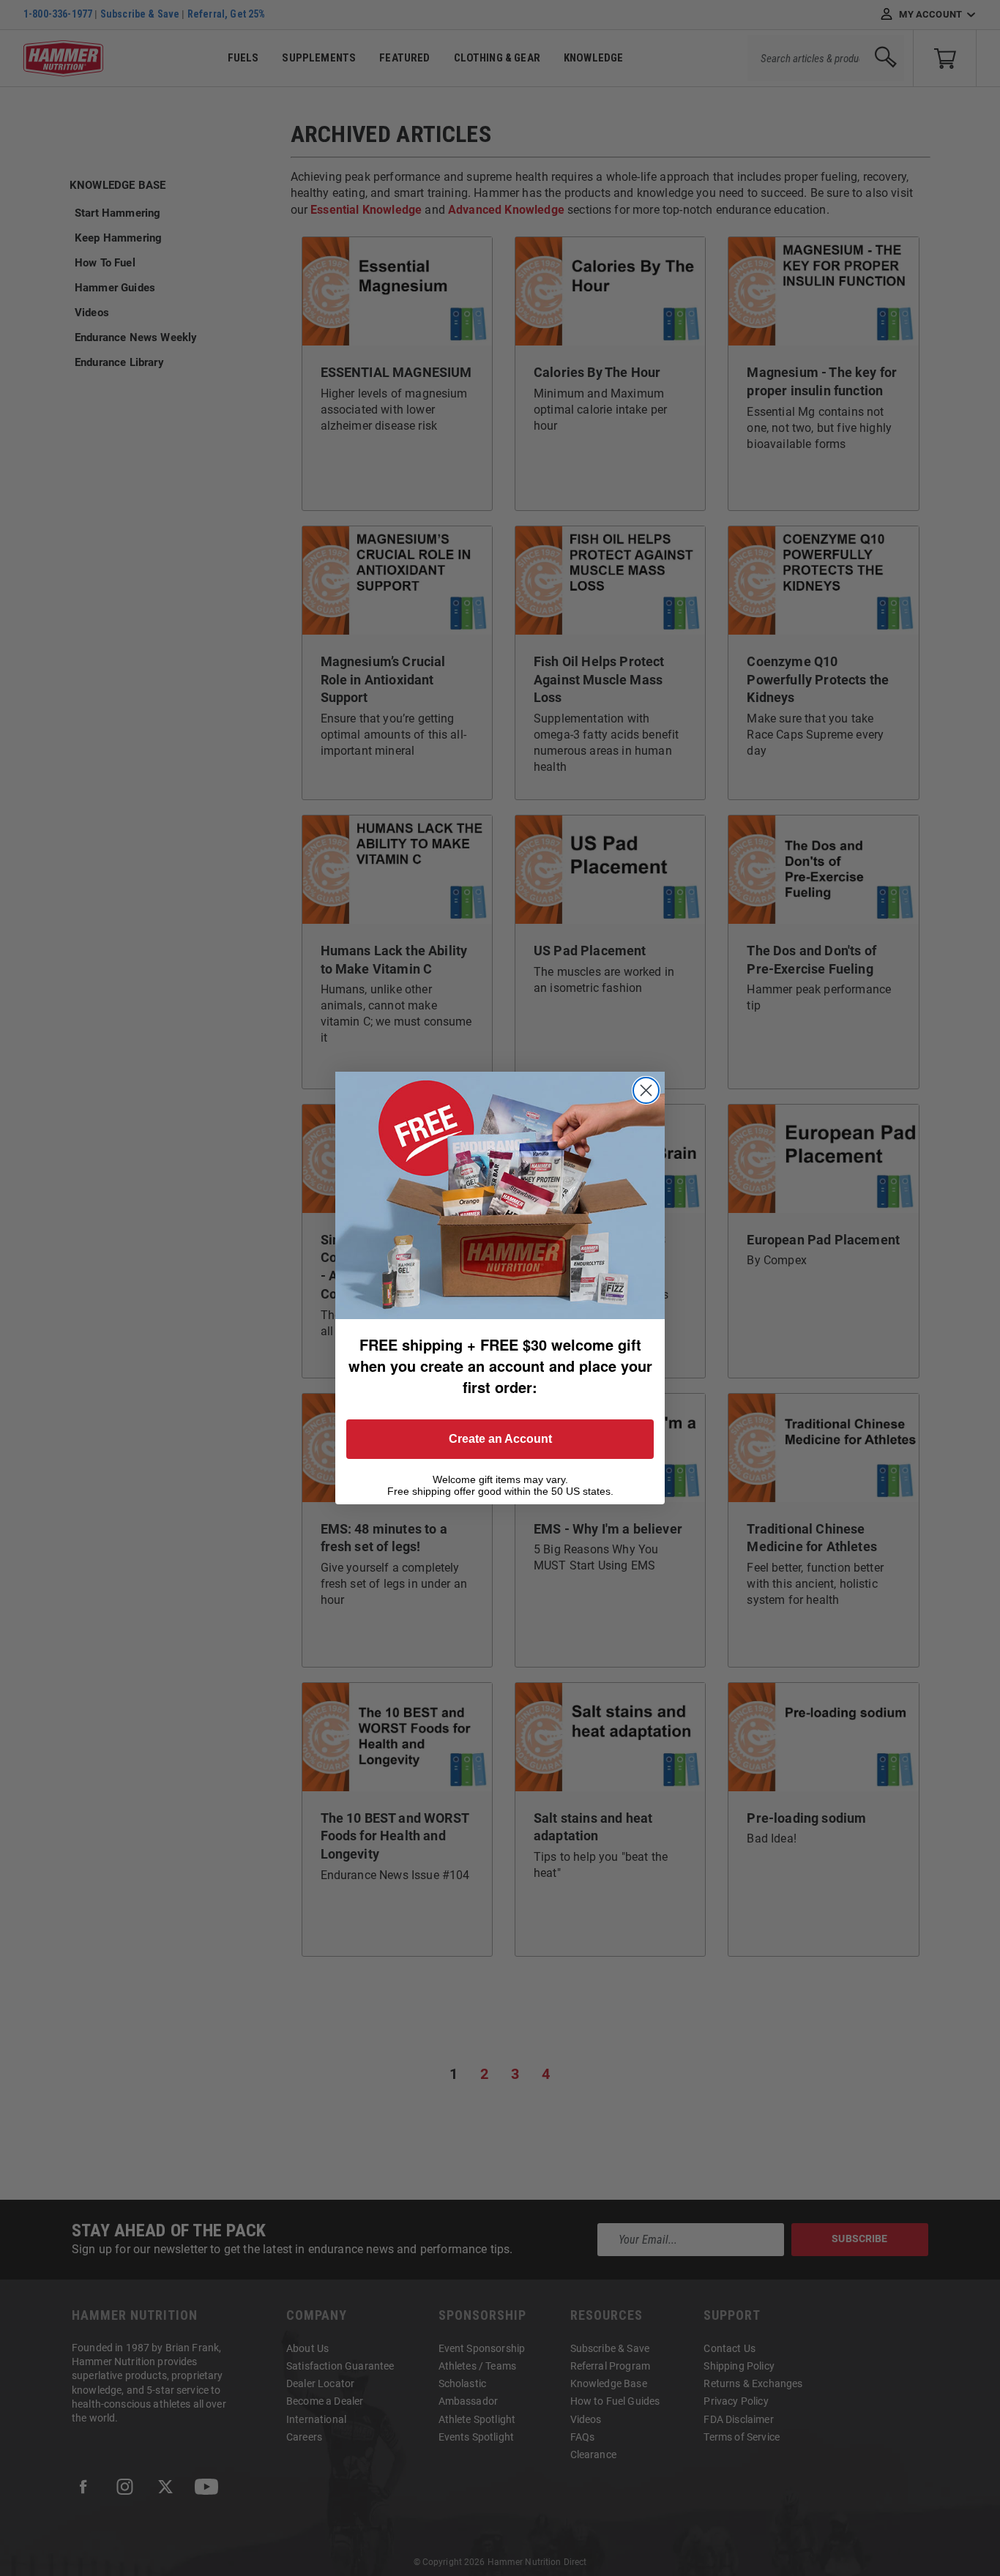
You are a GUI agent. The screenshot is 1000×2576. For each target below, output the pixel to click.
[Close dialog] (646, 1090)
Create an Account (500, 1439)
